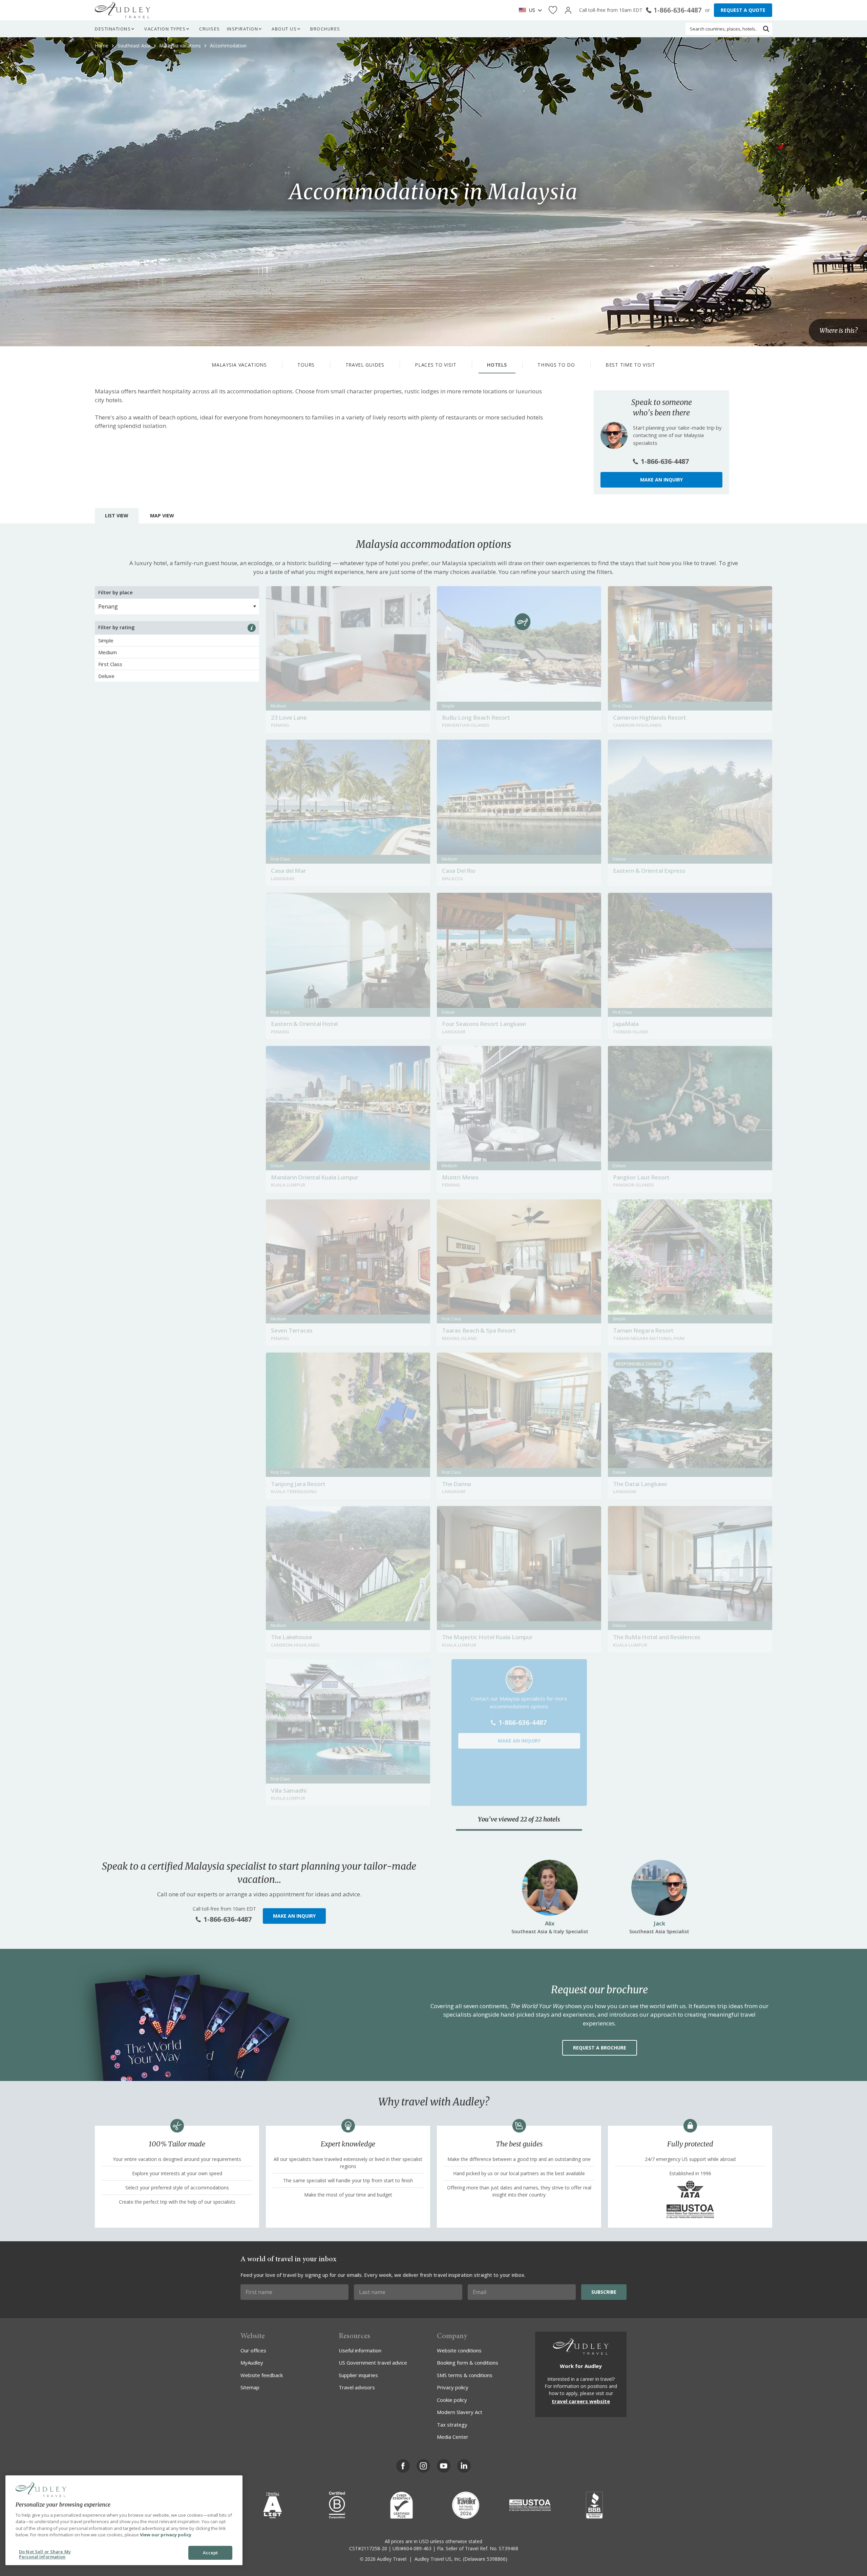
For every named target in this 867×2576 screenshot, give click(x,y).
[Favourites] (553, 10)
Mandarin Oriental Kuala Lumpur (315, 1177)
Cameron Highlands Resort (650, 717)
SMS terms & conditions (465, 2375)
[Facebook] (403, 2466)
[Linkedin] (464, 2466)
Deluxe (106, 676)
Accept (210, 2553)
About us (284, 29)
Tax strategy (452, 2425)
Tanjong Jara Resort (298, 1484)
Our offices (253, 2350)
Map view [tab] (162, 516)
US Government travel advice (373, 2363)
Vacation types (165, 29)
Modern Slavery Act (460, 2412)
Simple (106, 640)
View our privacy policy (166, 2535)
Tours (306, 365)
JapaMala (626, 1024)
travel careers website (581, 2401)
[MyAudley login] (568, 10)
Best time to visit (630, 365)
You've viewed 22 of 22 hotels (519, 1819)
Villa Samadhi (289, 1790)
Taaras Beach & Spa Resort (479, 1330)
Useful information (360, 2350)
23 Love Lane (289, 717)
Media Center (453, 2437)
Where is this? (839, 331)
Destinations (113, 29)
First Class (110, 664)
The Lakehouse (291, 1637)
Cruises (210, 29)
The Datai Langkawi (640, 1484)
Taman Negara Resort (643, 1330)
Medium (108, 652)
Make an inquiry (661, 480)
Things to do (556, 365)
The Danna (457, 1484)
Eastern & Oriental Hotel (304, 1024)
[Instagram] (423, 2466)
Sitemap (250, 2387)
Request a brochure (600, 2048)
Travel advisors (357, 2387)
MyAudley (252, 2363)
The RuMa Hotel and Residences (657, 1637)
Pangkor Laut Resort (641, 1177)
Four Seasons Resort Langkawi (484, 1024)
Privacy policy (453, 2387)
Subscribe (604, 2292)
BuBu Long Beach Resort (476, 717)
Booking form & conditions (468, 2363)
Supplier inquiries (358, 2375)
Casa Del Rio (459, 871)
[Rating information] (252, 628)
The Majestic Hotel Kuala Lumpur (487, 1637)
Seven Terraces (292, 1330)
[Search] (766, 29)
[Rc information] (670, 1364)
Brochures (325, 29)
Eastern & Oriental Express (649, 871)
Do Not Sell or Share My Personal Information (45, 2554)
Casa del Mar (289, 871)
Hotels (497, 365)
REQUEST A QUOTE (743, 10)
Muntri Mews (460, 1177)
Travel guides (365, 365)
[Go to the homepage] (123, 10)
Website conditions (459, 2350)
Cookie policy (452, 2400)
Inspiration (243, 29)
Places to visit (436, 365)
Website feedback (262, 2375)
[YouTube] (444, 2466)
